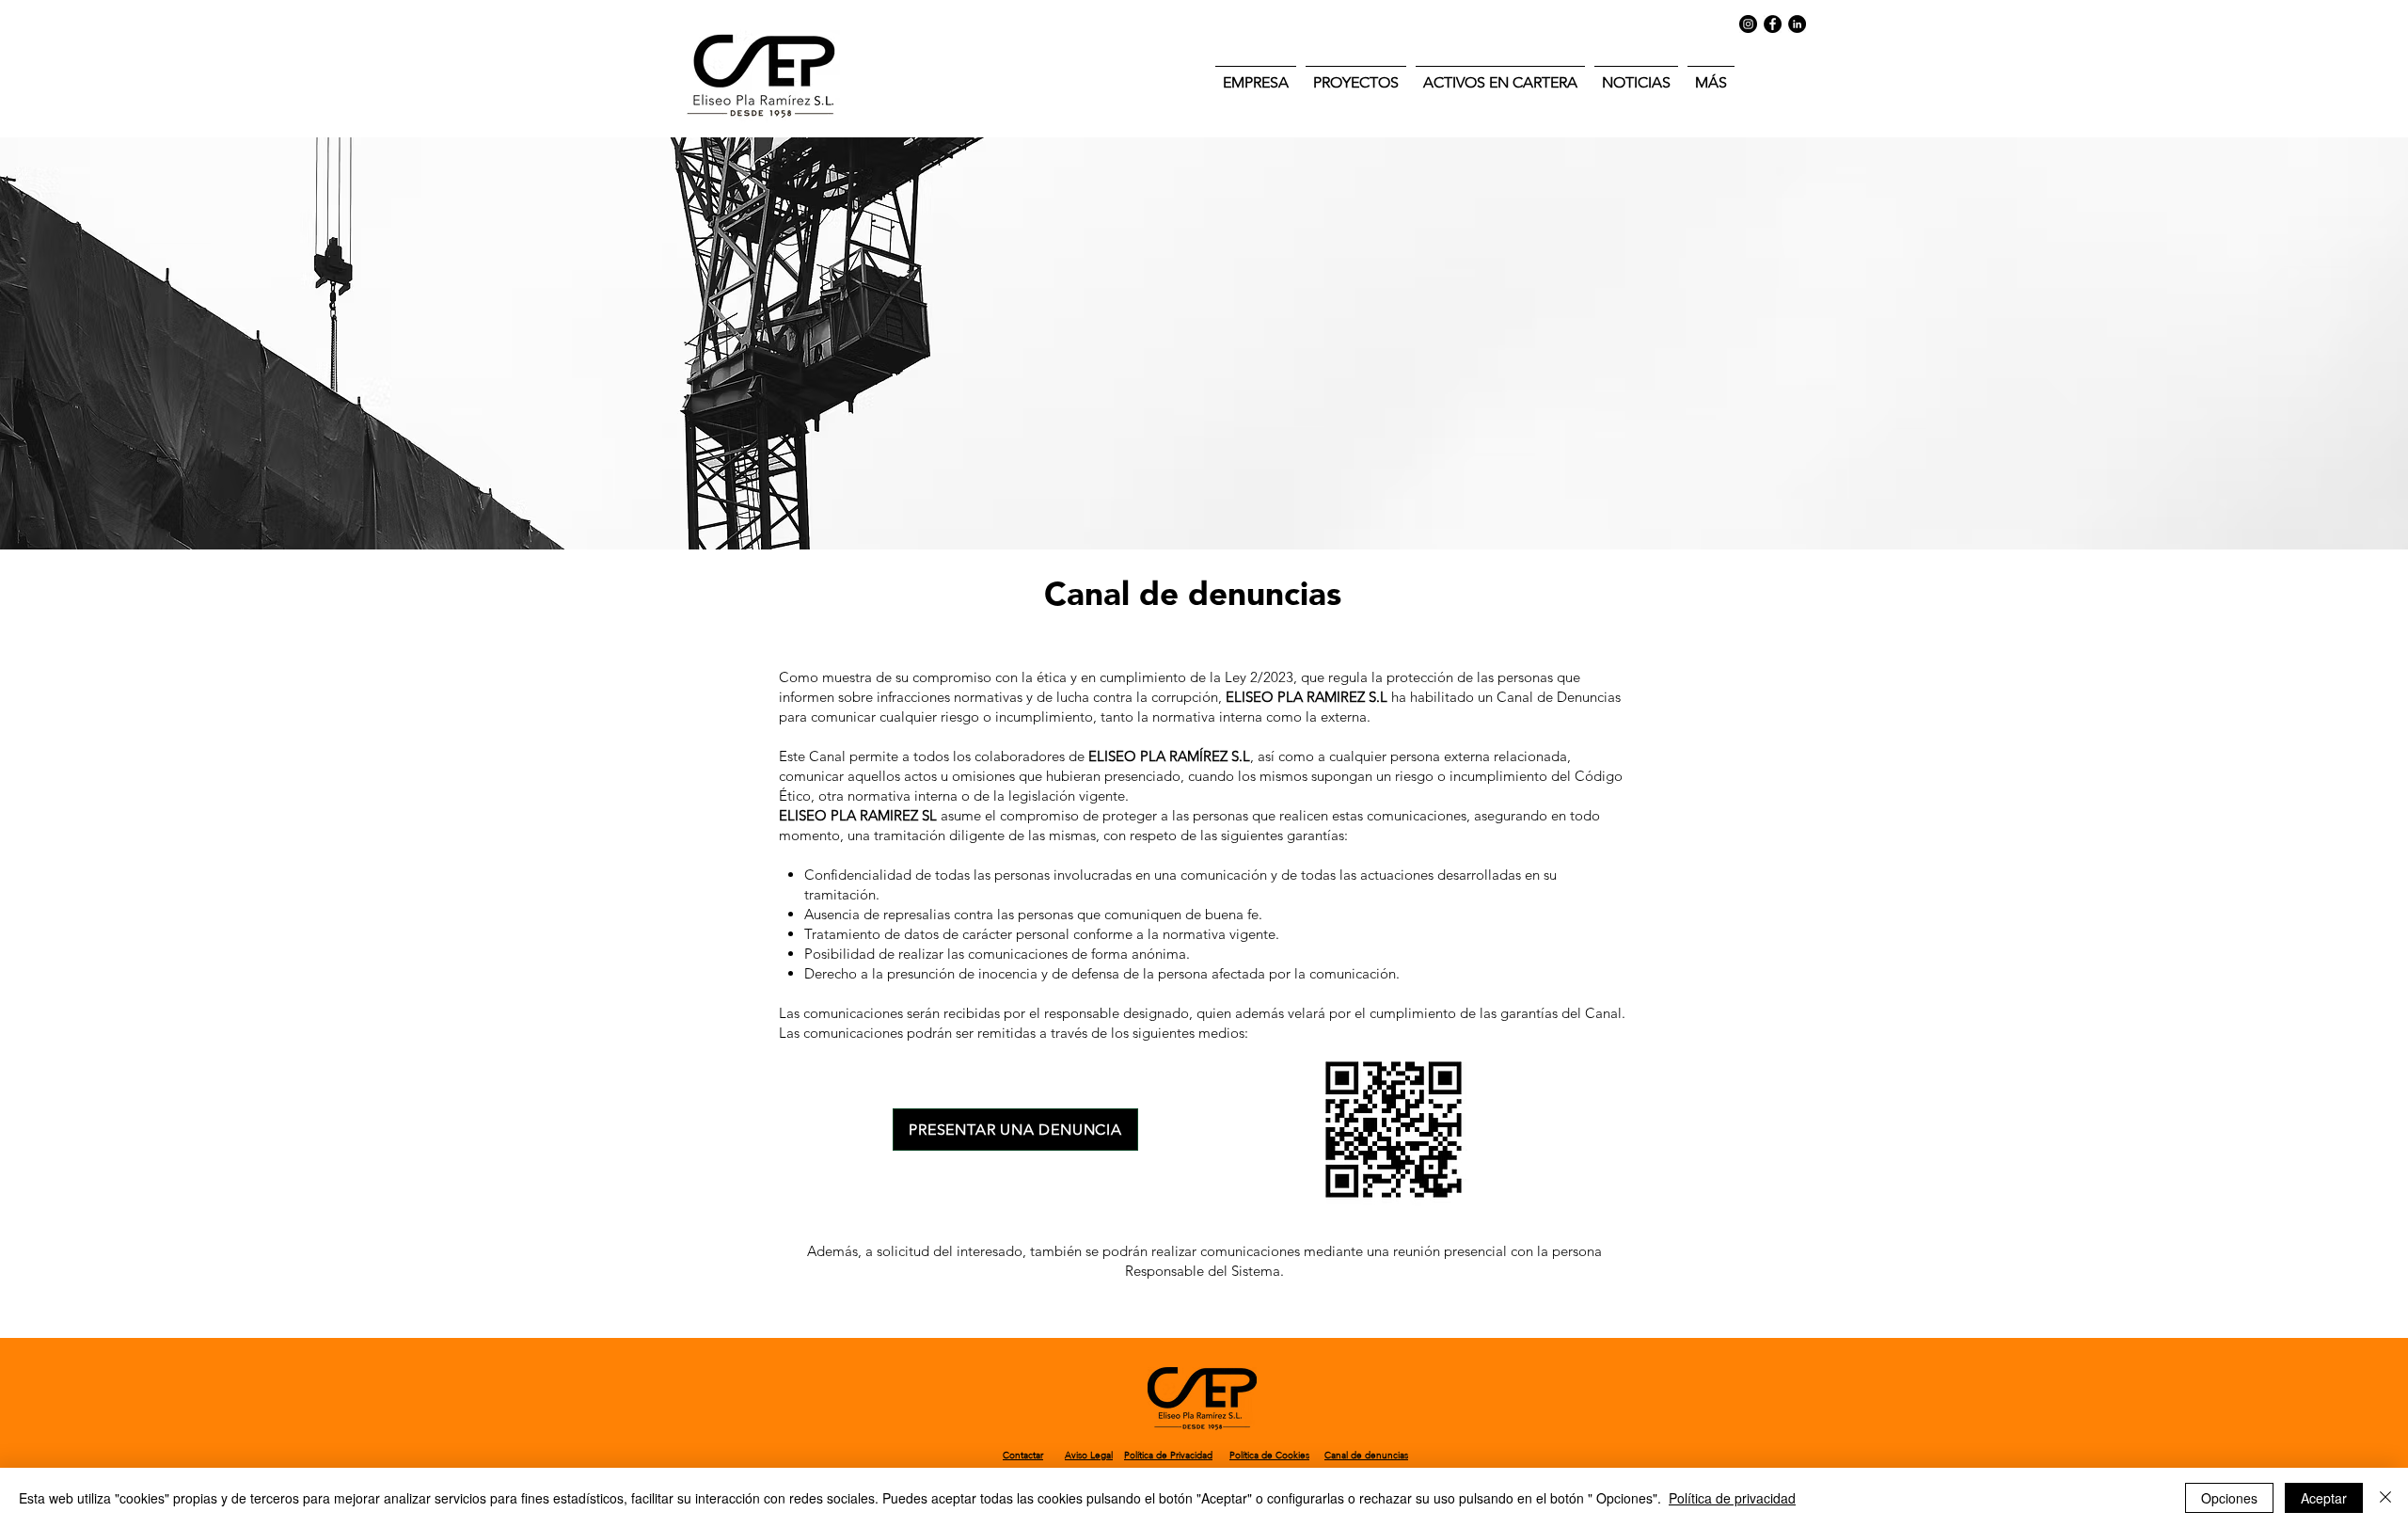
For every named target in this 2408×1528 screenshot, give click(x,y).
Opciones (2229, 1498)
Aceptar (2324, 1498)
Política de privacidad (1732, 1498)
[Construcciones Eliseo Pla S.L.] (1773, 24)
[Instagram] (1748, 24)
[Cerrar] (2385, 1498)
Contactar (1023, 1456)
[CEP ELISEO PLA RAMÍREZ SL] (1797, 24)
